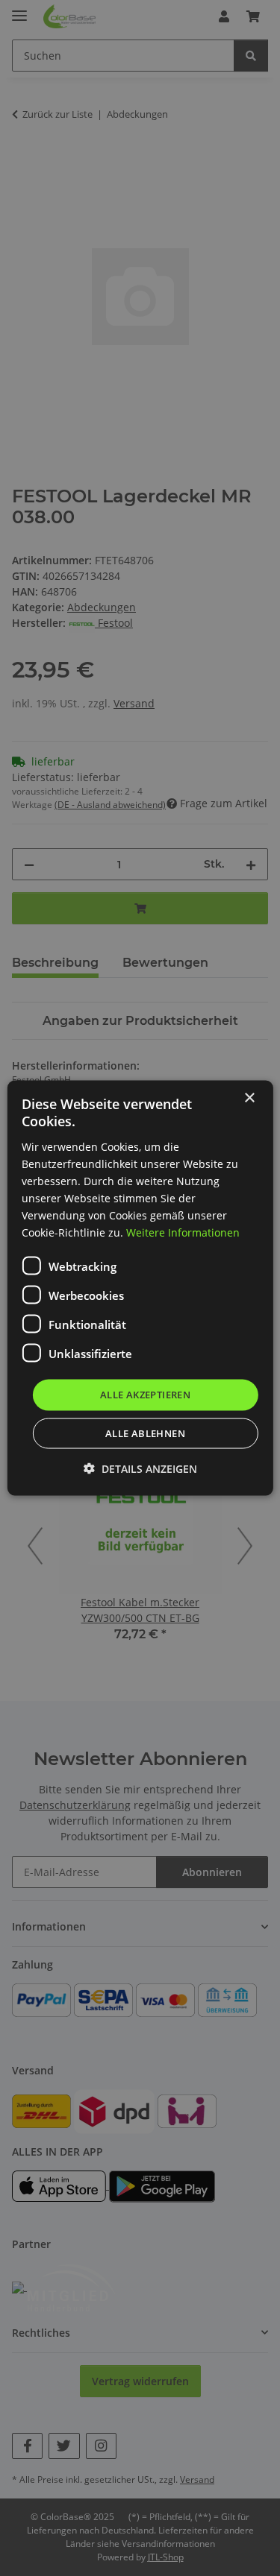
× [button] (249, 1098)
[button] (140, 1468)
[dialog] (140, 1288)
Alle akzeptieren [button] (145, 1395)
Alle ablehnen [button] (145, 1433)
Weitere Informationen (183, 1232)
